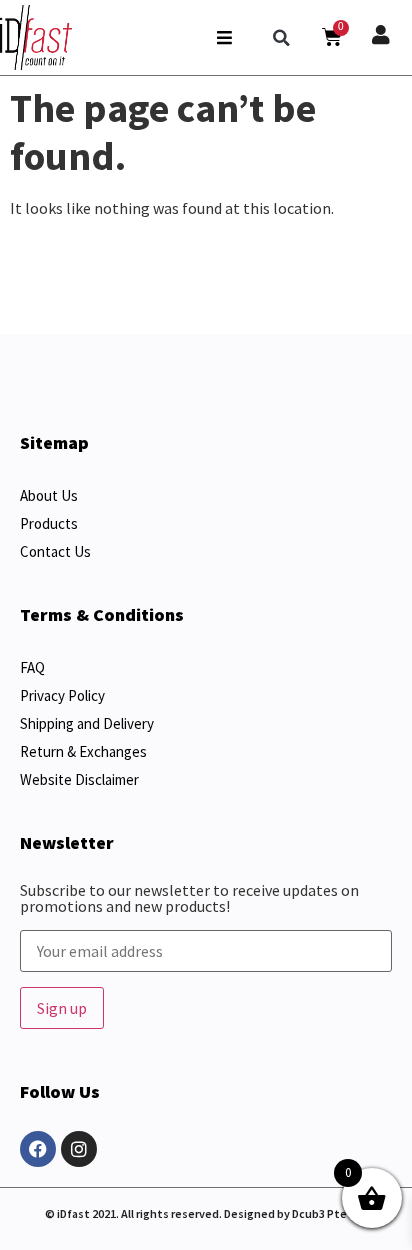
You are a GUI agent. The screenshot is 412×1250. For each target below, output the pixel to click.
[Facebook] (38, 1149)
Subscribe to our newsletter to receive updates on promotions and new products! (189, 899)
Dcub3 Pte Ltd (330, 1213)
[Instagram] (79, 1149)
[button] (282, 38)
